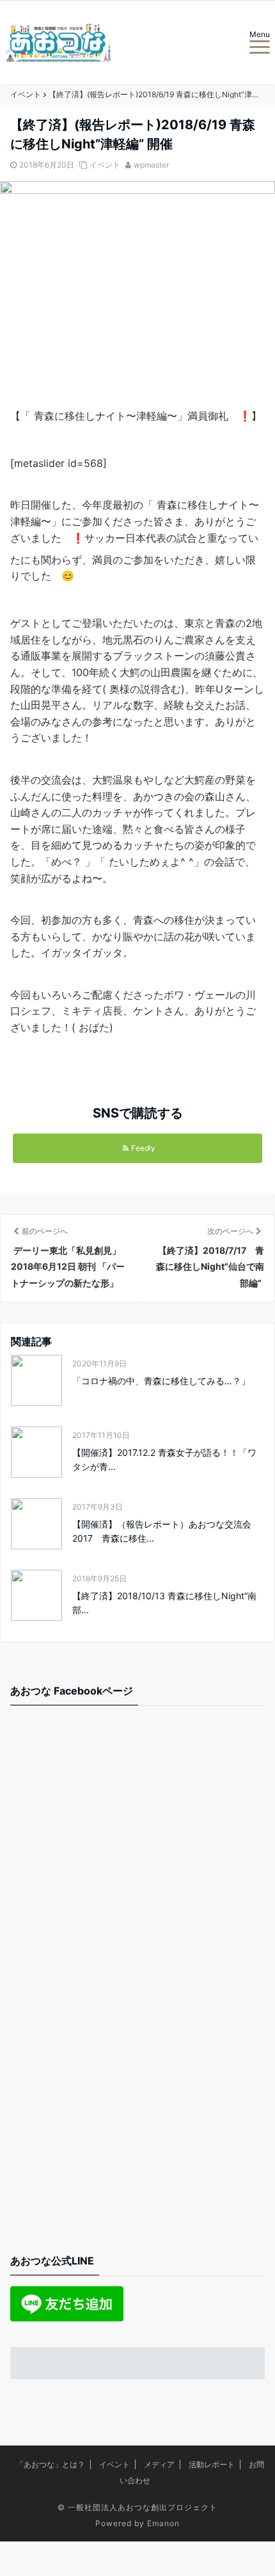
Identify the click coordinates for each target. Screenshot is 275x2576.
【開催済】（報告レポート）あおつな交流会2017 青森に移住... (162, 1531)
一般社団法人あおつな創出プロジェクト (143, 2507)
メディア (159, 2464)
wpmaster (151, 165)
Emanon (163, 2523)
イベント (105, 165)
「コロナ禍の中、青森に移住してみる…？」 (161, 1381)
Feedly (143, 1148)
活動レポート (212, 2464)
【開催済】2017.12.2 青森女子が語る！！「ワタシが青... (164, 1459)
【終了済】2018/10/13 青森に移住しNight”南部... (164, 1603)
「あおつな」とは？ (51, 2464)
